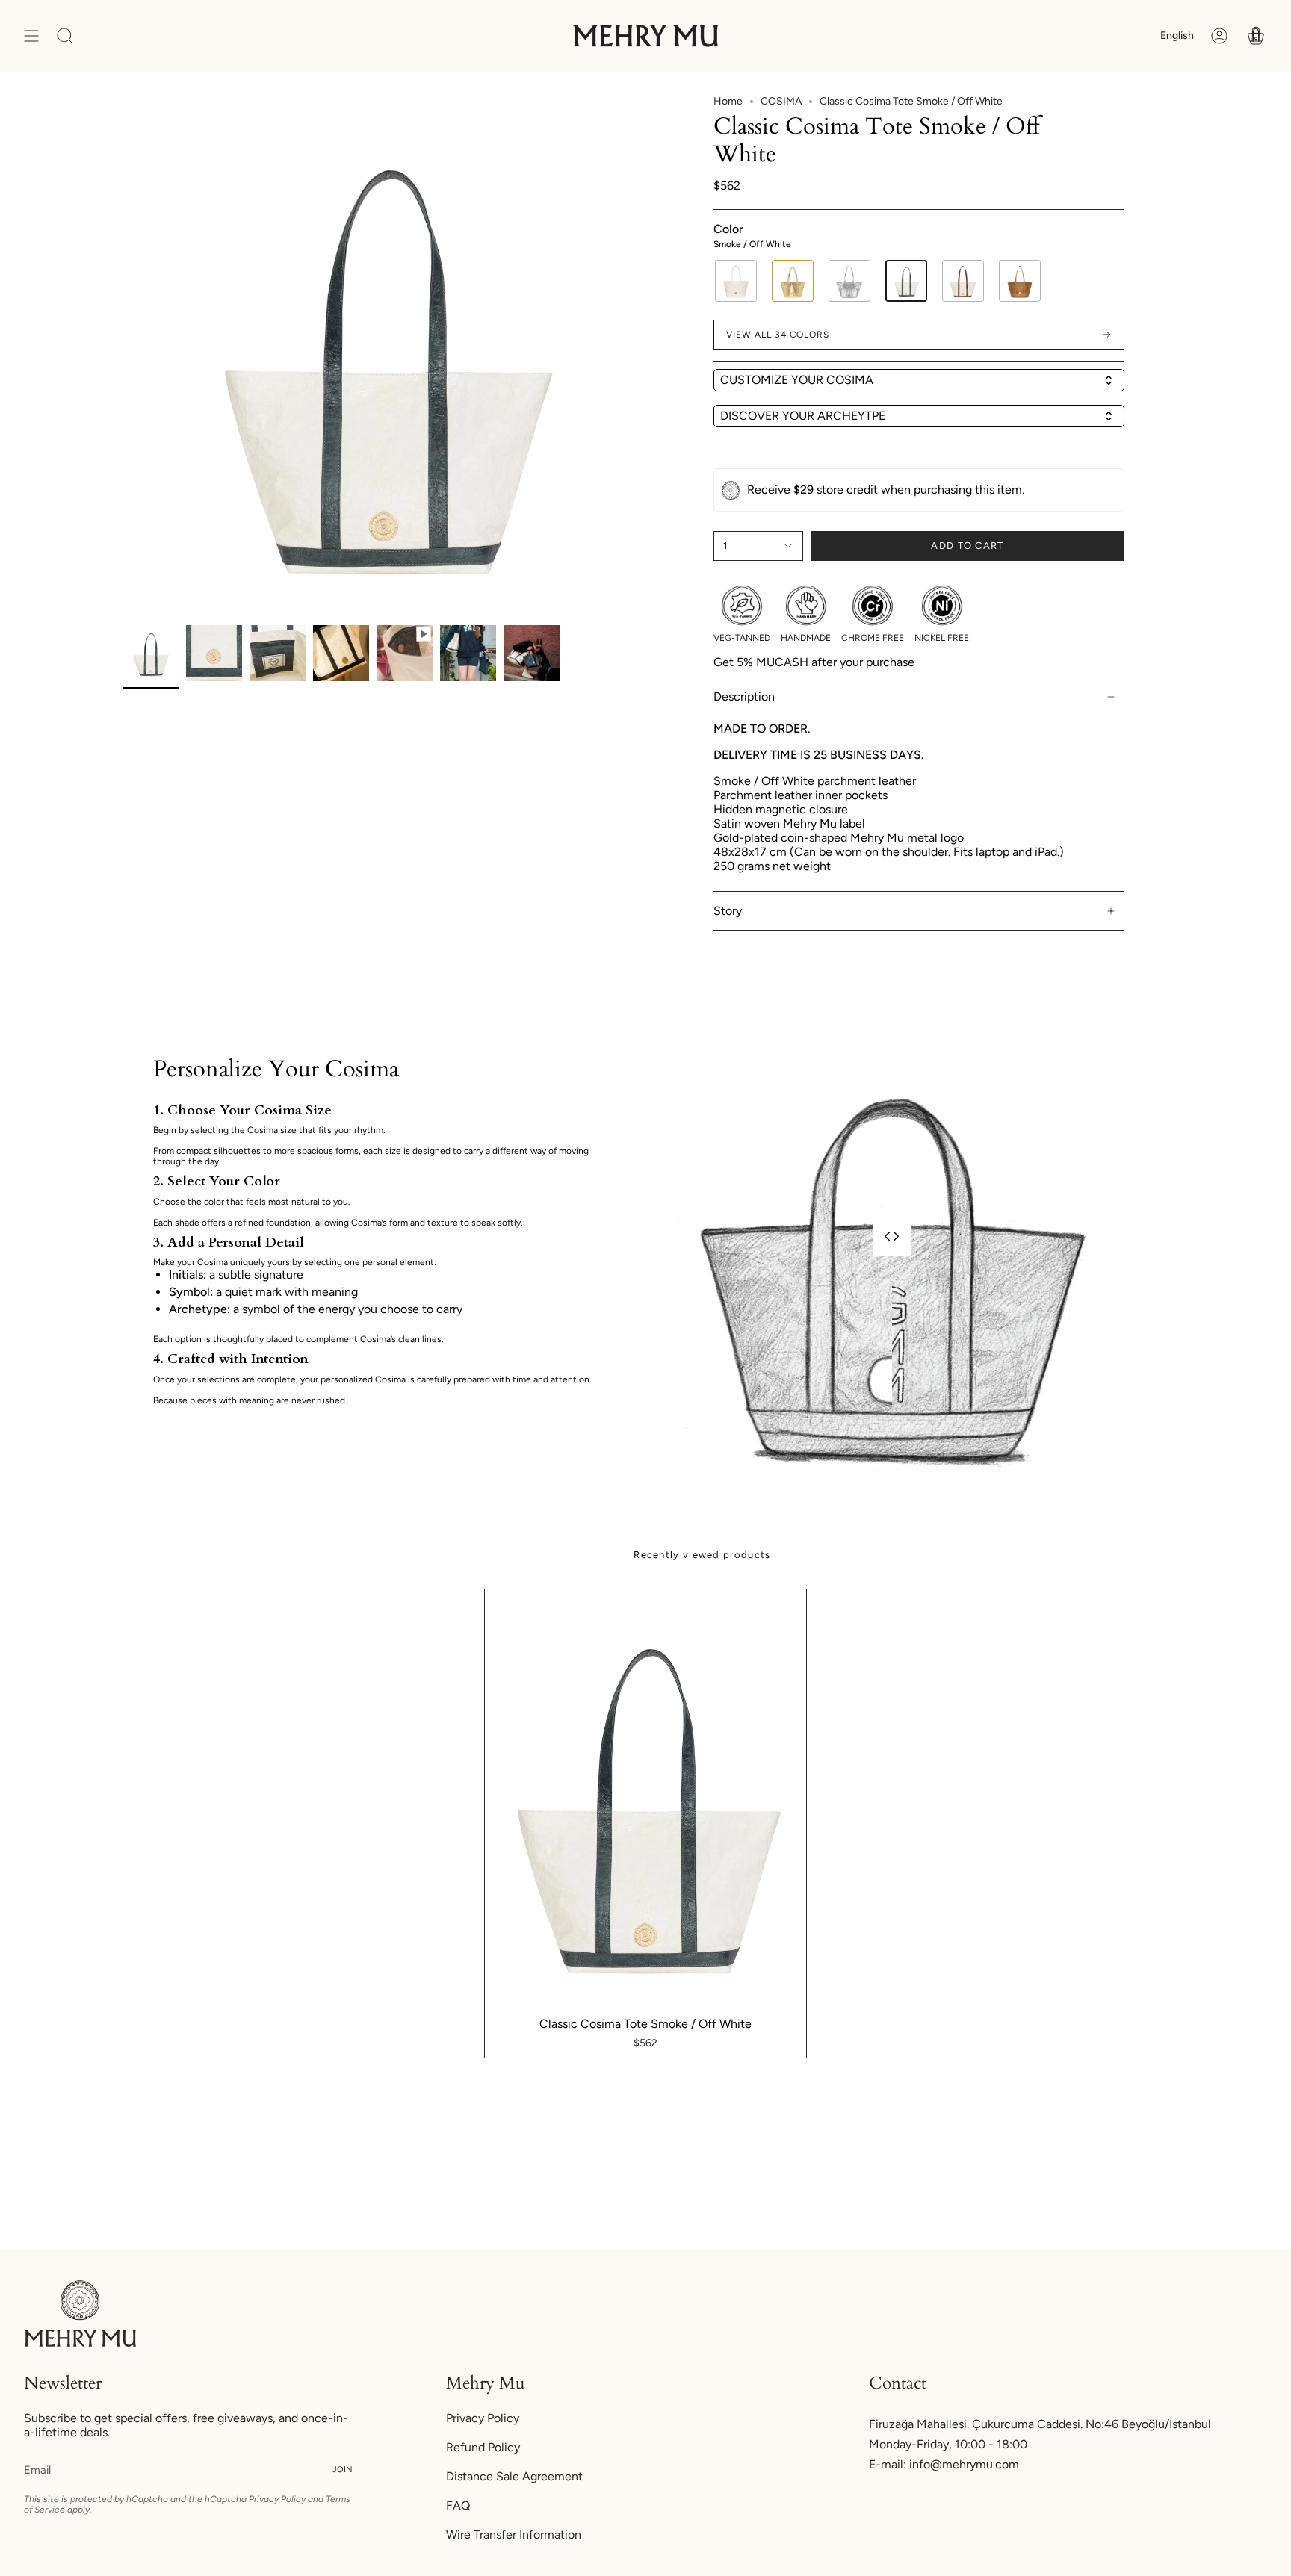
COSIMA (781, 101)
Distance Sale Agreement (514, 2476)
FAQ (458, 2505)
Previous (123, 356)
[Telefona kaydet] (622, 152)
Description (744, 696)
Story (728, 911)
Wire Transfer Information (514, 2535)
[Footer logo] (80, 2313)
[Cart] (1256, 36)
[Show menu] (31, 36)
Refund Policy (483, 2447)
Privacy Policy (277, 2499)
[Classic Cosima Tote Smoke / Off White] (646, 1798)
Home (728, 101)
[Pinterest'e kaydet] (622, 116)
